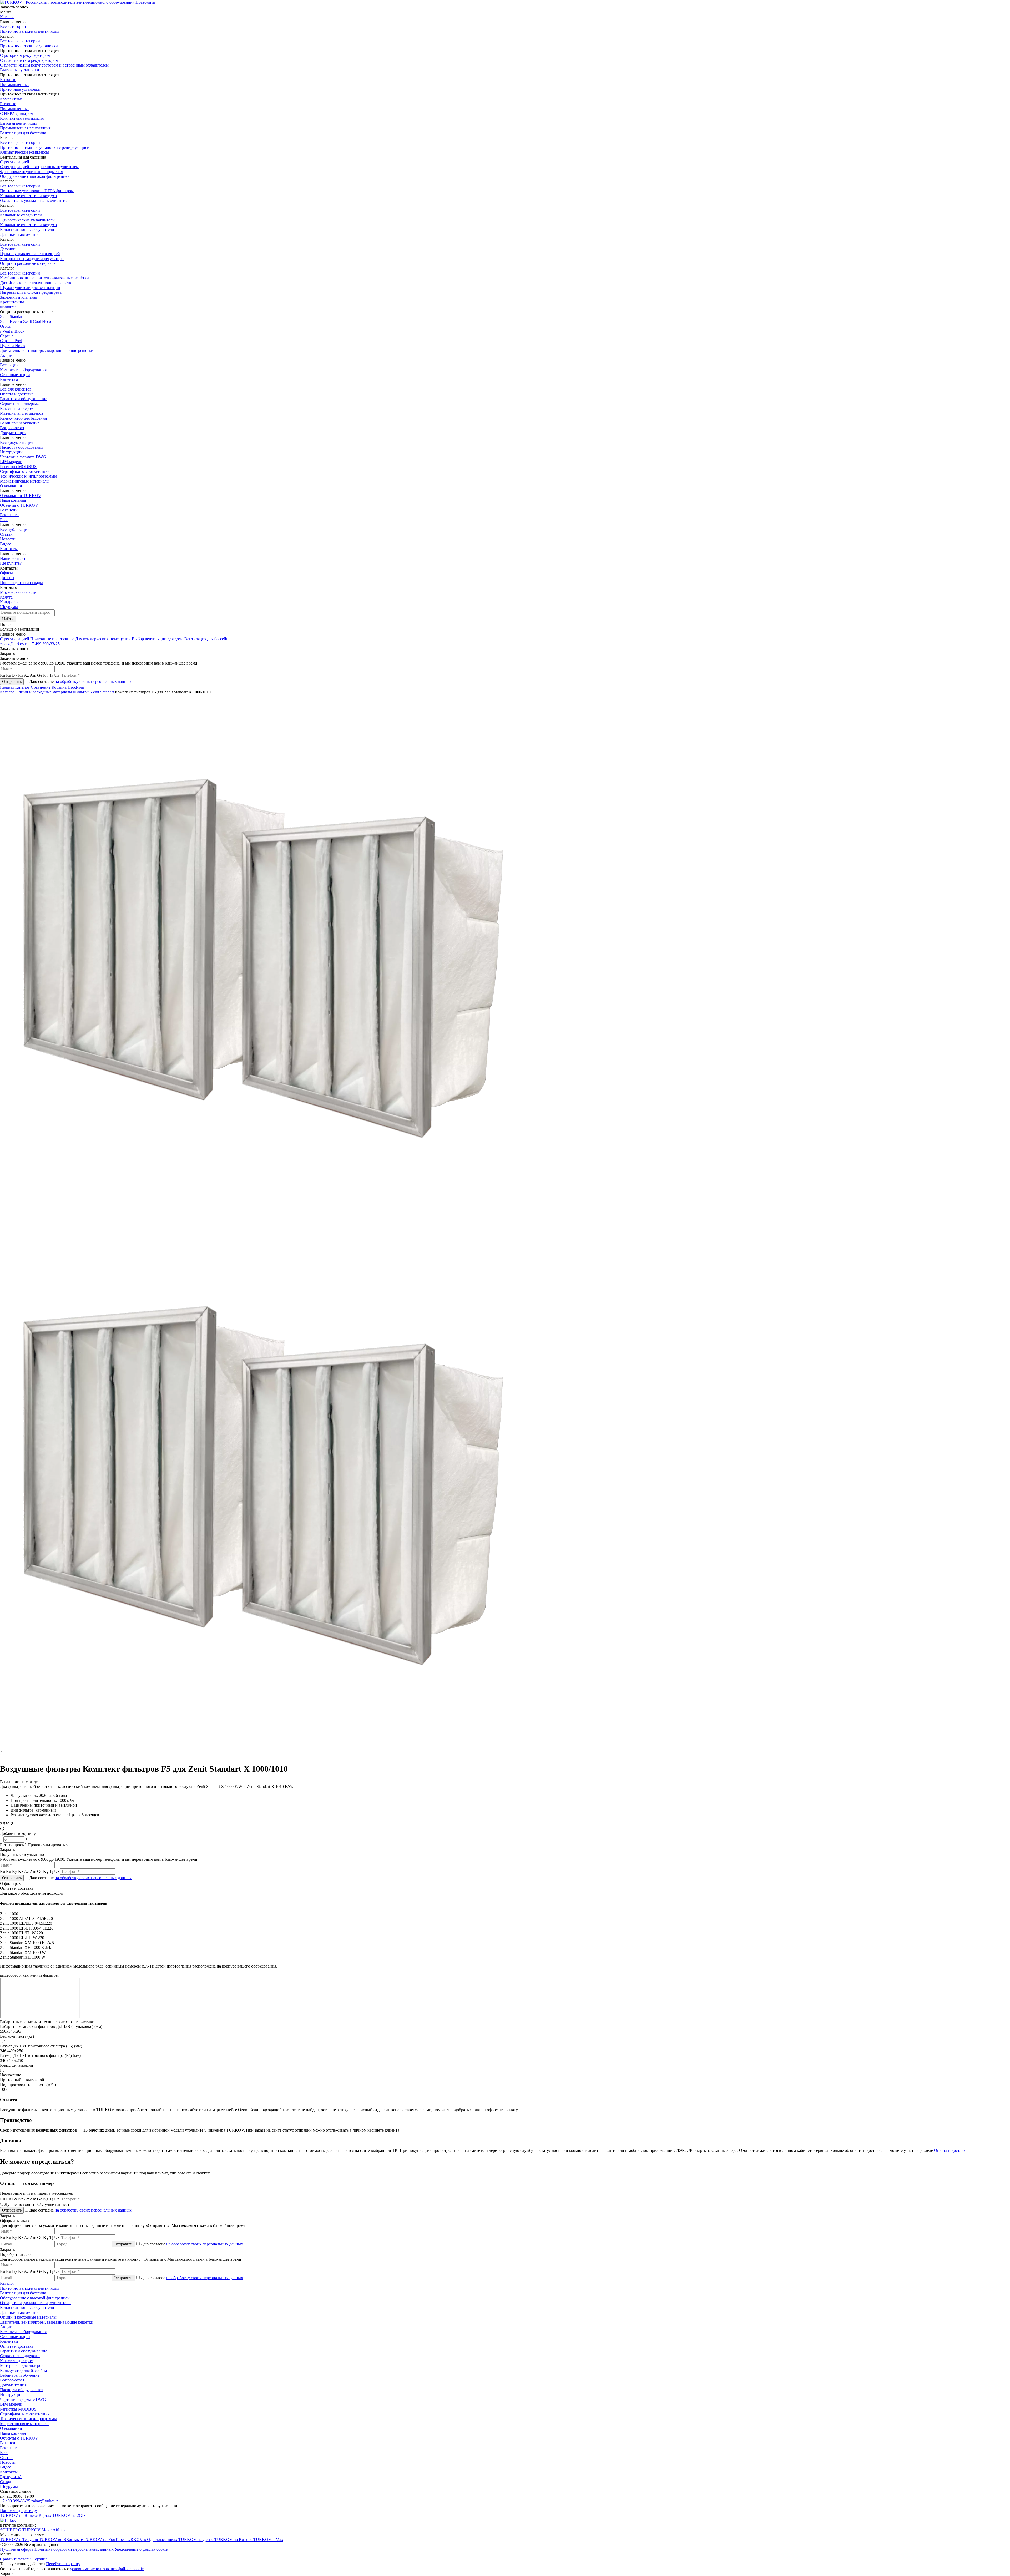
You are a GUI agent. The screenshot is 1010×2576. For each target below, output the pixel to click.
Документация (13, 433)
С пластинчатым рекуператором (29, 60)
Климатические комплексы (24, 152)
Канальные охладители (21, 215)
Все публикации (15, 529)
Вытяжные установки (20, 70)
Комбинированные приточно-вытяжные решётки (44, 278)
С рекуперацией (15, 162)
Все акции (9, 365)
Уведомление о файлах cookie (141, 2549)
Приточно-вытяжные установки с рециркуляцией (45, 147)
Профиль (76, 687)
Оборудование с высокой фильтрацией (35, 176)
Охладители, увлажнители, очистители (35, 201)
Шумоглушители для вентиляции (30, 288)
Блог (4, 520)
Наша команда (13, 500)
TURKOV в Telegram (19, 2540)
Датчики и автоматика (20, 234)
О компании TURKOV (21, 496)
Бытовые (8, 80)
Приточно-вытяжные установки (29, 46)
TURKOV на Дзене (196, 2540)
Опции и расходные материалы (28, 263)
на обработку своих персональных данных (93, 681)
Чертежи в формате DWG (23, 457)
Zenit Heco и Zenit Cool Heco (26, 321)
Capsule (7, 336)
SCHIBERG (11, 2530)
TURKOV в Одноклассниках (151, 2540)
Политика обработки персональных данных (74, 2549)
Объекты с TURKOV (19, 505)
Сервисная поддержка (20, 404)
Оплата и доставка (17, 394)
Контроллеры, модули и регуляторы (32, 259)
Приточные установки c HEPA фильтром (37, 191)
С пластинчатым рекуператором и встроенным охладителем (54, 65)
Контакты (9, 549)
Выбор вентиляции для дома (158, 639)
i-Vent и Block (12, 331)
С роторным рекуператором (25, 55)
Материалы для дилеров (22, 413)
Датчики (8, 249)
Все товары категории (20, 41)
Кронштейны (12, 302)
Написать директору (18, 2511)
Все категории (13, 26)
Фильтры (8, 307)
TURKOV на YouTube (104, 2540)
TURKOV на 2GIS (69, 2515)
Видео (6, 544)
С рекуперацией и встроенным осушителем (39, 167)
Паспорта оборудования (22, 447)
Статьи (6, 534)
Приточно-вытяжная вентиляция (30, 31)
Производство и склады (21, 583)
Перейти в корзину (63, 2564)
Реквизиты (10, 515)
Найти (8, 619)
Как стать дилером (17, 409)
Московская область (18, 592)
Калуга (6, 597)
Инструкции (11, 452)
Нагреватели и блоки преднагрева (31, 292)
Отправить (12, 681)
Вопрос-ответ (12, 428)
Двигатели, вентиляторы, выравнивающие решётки (47, 350)
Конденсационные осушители (27, 229)
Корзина (60, 687)
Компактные (11, 99)
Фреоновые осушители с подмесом (32, 172)
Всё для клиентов (16, 389)
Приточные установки (20, 89)
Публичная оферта (17, 2549)
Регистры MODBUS (18, 467)
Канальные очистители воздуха (28, 196)
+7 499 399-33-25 (45, 644)
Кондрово (9, 602)
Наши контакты (14, 558)
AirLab (59, 2530)
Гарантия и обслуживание (24, 399)
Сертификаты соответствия (25, 471)
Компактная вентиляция (22, 118)
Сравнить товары (16, 2559)
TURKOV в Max (268, 2540)
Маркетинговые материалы (25, 481)
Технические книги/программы (28, 476)
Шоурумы (9, 607)
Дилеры (7, 578)
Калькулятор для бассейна (23, 418)
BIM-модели (11, 462)
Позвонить (145, 2)
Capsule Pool (11, 341)
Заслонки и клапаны (18, 297)
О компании (11, 486)
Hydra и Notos (12, 346)
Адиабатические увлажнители (27, 220)
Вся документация (17, 442)
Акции (6, 355)
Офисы (6, 573)
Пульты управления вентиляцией (30, 254)
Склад (6, 2482)
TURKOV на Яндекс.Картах (26, 2515)
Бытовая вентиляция (19, 123)
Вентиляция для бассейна (23, 133)
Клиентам (9, 379)
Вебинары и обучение (20, 423)
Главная (8, 687)
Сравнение (41, 687)
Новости (8, 539)
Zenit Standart (12, 316)
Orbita (5, 326)
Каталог (7, 17)
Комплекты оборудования (23, 370)
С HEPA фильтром (17, 113)
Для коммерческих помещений (103, 639)
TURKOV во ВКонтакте (61, 2540)
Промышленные (15, 85)
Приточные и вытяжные (52, 639)
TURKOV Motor (37, 2530)
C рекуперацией (15, 639)
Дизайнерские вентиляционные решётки (37, 283)
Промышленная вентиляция (25, 128)
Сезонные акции (15, 375)
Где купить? (11, 563)
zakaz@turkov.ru (15, 644)
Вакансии (9, 510)
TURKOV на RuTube (234, 2540)
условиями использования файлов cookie (107, 2569)
